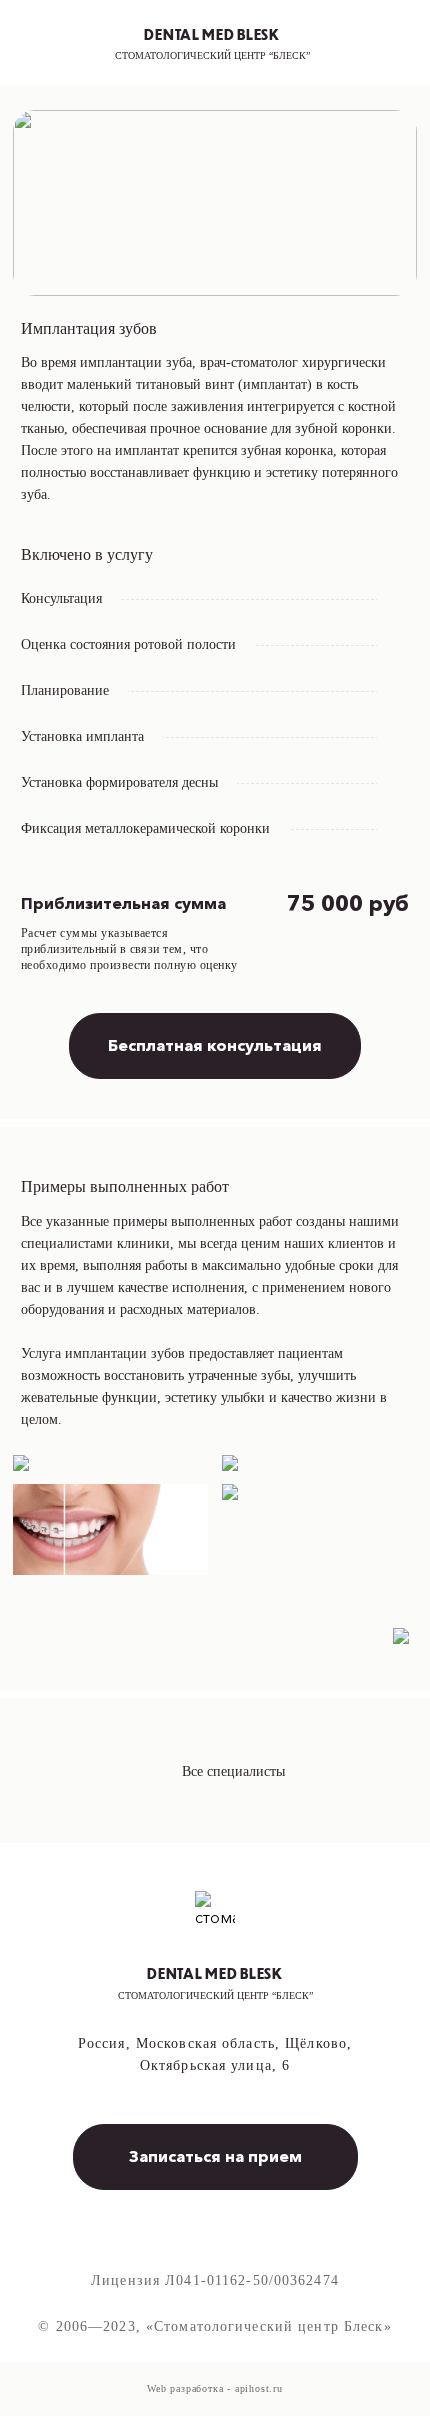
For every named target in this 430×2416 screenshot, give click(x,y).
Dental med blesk (212, 34)
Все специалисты (233, 1771)
